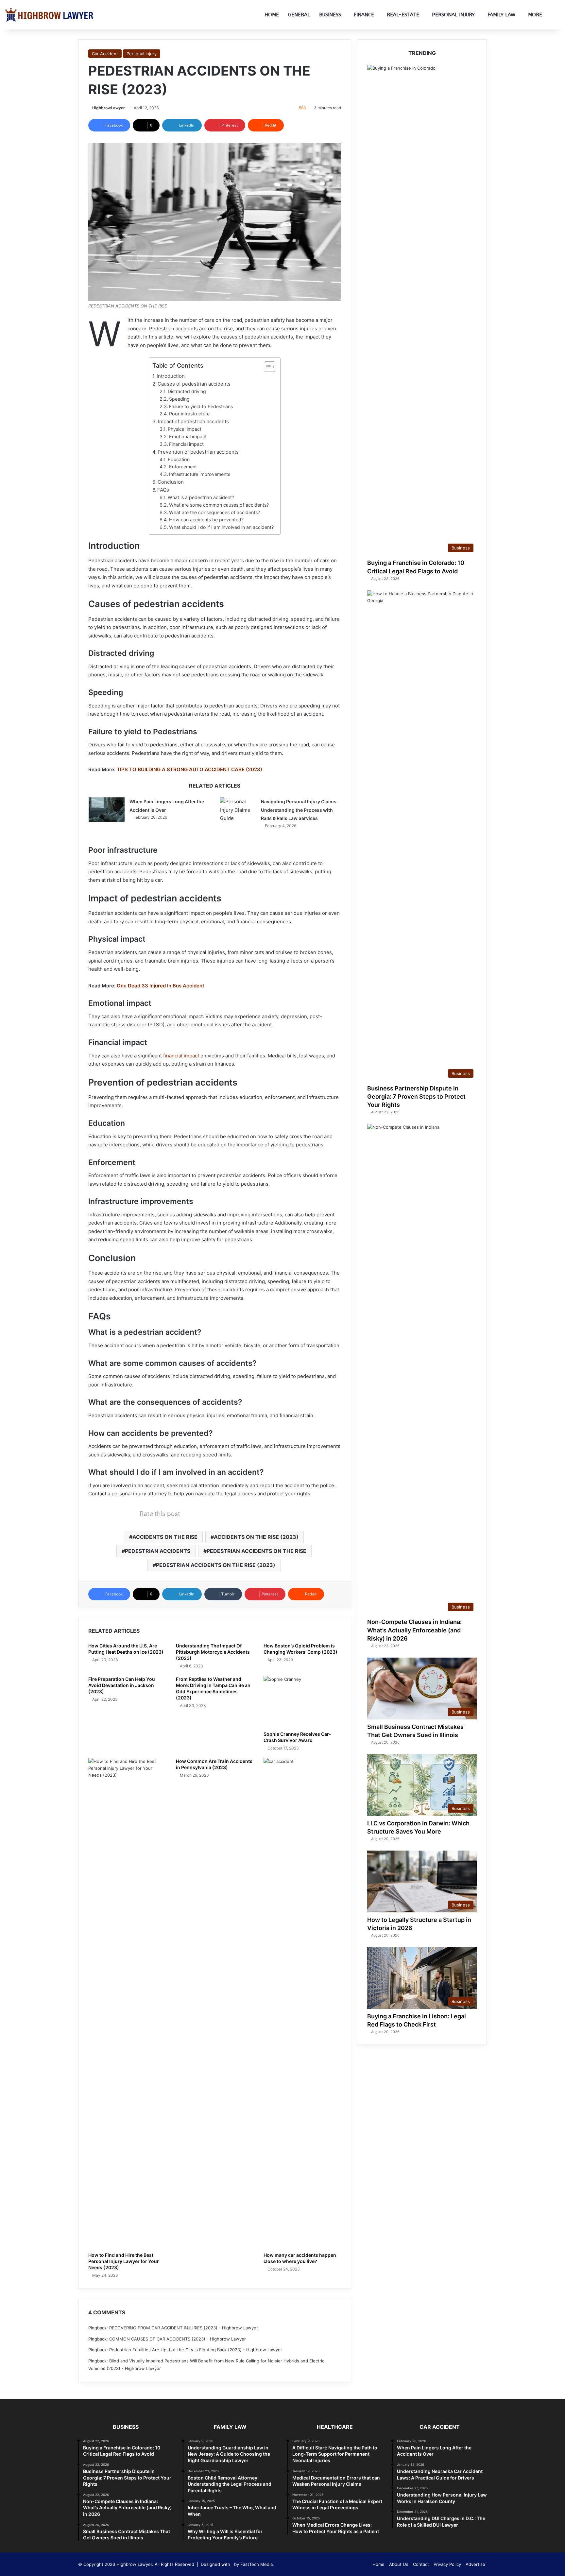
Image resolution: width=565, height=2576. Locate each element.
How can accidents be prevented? (206, 520)
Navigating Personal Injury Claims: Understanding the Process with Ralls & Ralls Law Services (300, 810)
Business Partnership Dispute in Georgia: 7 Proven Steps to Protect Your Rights (416, 1097)
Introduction (171, 376)
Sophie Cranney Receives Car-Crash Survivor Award (297, 1737)
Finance (364, 15)
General (299, 15)
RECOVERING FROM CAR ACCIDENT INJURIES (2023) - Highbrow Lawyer (184, 2328)
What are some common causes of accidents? (219, 505)
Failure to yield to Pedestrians (201, 406)
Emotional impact (188, 436)
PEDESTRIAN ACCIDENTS (158, 1551)
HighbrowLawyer (109, 108)
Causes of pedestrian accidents (194, 384)
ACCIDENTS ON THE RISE (165, 1537)
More (535, 15)
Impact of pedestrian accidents (193, 421)
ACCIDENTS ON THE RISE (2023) (256, 1537)
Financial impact (186, 444)
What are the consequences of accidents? (214, 512)
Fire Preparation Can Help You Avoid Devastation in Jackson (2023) (122, 1685)
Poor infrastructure (189, 414)
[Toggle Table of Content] (266, 367)
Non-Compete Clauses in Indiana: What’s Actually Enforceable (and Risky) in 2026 (414, 1630)
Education (179, 459)
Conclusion (171, 482)
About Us (399, 2564)
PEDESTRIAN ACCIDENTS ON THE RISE (257, 1551)
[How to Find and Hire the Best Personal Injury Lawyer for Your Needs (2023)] (127, 2003)
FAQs (163, 490)
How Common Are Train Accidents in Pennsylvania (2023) (214, 1764)
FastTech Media (257, 2564)
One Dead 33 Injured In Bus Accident (161, 986)
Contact (421, 2564)
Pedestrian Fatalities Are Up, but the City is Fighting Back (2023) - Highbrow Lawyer (196, 2350)
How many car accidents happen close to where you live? (300, 2258)
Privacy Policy (447, 2564)
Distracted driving (187, 391)
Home (272, 15)
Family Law (501, 15)
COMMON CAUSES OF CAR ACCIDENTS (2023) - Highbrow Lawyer (178, 2339)
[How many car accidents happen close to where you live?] (302, 2003)
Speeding (179, 399)
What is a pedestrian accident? (201, 497)
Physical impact (185, 429)
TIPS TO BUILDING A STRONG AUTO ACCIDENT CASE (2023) (189, 769)
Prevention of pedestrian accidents (198, 452)
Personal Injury (453, 15)
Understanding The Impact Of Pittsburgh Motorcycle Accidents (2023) (213, 1652)
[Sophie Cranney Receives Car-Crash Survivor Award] (302, 1702)
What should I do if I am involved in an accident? (221, 527)
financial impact (181, 1056)
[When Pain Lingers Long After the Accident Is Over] (107, 810)
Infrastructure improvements (200, 474)
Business (330, 15)
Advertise (475, 2564)
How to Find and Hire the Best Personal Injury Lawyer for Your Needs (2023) (124, 2261)
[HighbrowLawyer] (49, 15)
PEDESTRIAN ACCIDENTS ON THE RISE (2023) (216, 1565)
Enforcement (183, 467)
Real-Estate (403, 15)
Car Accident (105, 54)
